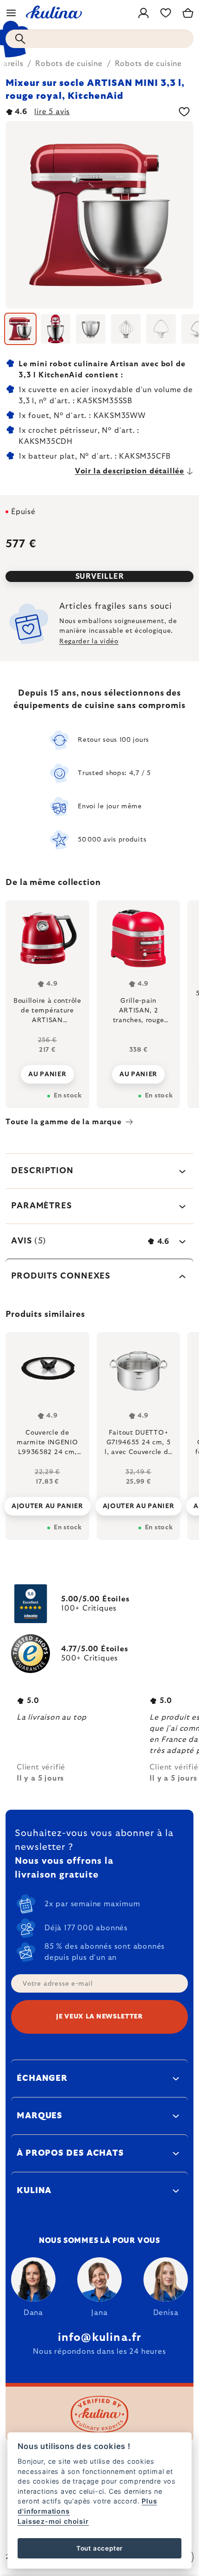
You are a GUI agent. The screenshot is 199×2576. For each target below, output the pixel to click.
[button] (47, 1499)
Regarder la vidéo (89, 642)
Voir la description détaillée (130, 471)
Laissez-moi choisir (53, 2521)
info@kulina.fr (100, 2338)
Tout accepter (99, 2548)
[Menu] (11, 13)
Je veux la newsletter (99, 2017)
